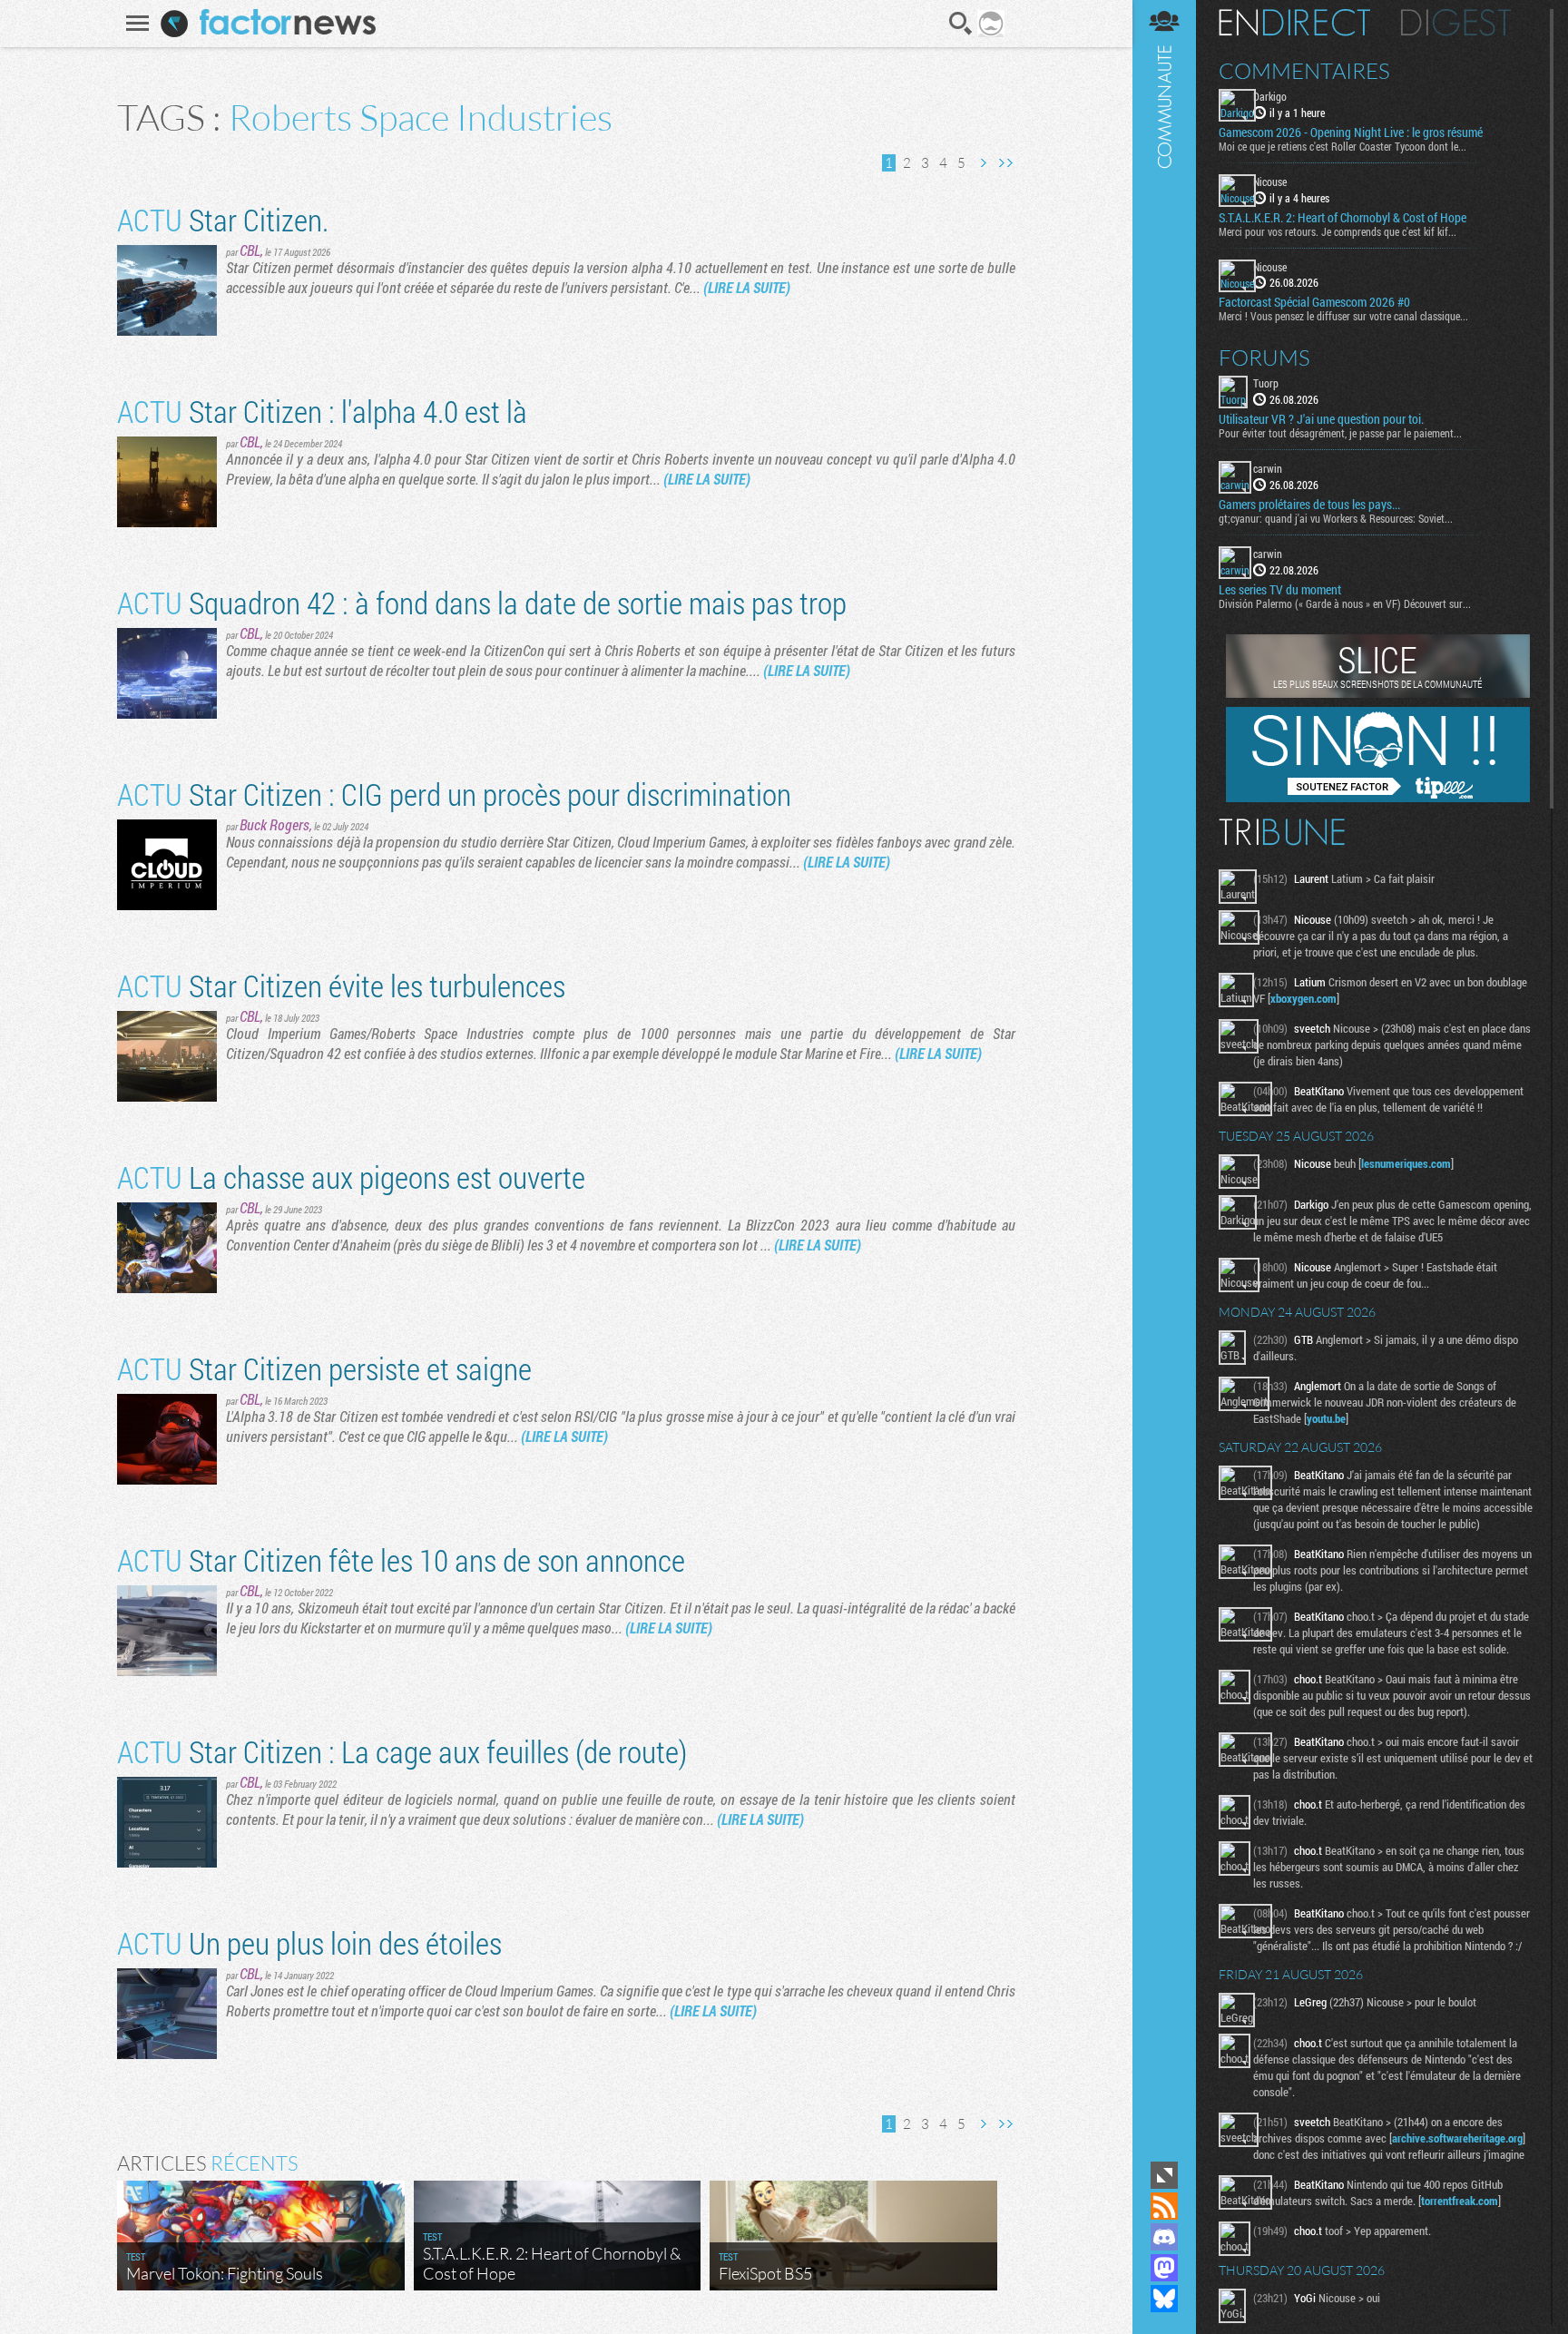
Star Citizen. (223, 219)
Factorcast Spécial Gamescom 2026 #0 (1314, 302)
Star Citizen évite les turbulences (341, 985)
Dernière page (1005, 163)
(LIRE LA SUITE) (747, 287)
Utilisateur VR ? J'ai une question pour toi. (1321, 419)
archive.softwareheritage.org (1457, 2138)
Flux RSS (1164, 2206)
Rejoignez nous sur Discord (1164, 2237)
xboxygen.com (1303, 998)
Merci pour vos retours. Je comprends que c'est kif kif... (1338, 231)
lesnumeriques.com (1406, 1163)
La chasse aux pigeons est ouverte (351, 1177)
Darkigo (1270, 96)
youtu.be (1326, 1418)
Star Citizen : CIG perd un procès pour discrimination (454, 794)
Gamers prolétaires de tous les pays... (1309, 505)
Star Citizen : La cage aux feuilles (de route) (402, 1751)
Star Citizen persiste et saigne (324, 1368)
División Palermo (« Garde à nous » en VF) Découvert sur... (1345, 603)
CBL (250, 250)
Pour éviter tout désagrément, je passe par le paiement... (1340, 433)
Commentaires (1304, 71)
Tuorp (1266, 383)
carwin (1268, 468)
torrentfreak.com (1460, 2201)
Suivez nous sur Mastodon (1164, 2268)
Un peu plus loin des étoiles (309, 1942)
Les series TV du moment (1280, 590)
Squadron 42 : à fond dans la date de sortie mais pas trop (482, 602)
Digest (1456, 23)
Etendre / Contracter (1164, 2175)
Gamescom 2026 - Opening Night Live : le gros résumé (1351, 132)
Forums (1264, 358)
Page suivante (983, 163)
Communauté (1164, 1079)
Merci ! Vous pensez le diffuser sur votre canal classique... (1343, 316)
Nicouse (1270, 181)
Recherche (961, 24)
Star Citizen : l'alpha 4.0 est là (322, 411)
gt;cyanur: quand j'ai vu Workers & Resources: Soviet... (1336, 518)
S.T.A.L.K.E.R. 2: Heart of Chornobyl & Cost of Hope (1343, 218)
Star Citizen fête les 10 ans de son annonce (401, 1559)
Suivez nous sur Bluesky (1164, 2299)
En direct (1294, 23)
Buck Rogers (274, 824)
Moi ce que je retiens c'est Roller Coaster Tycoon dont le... (1343, 146)
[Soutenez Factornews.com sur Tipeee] (1378, 798)
